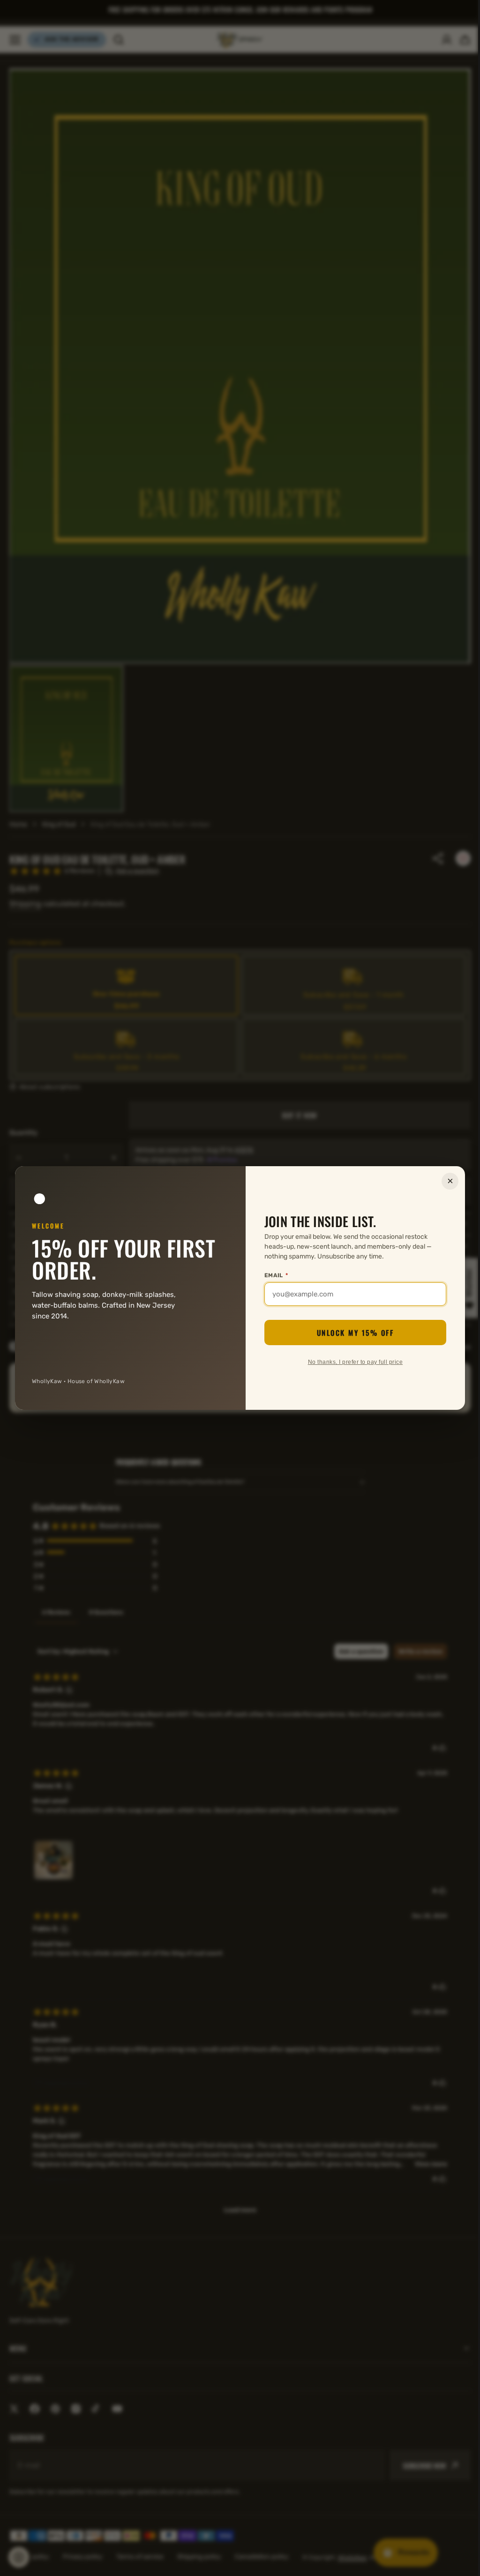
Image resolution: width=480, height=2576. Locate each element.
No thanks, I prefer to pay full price (352, 1362)
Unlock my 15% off (352, 1333)
